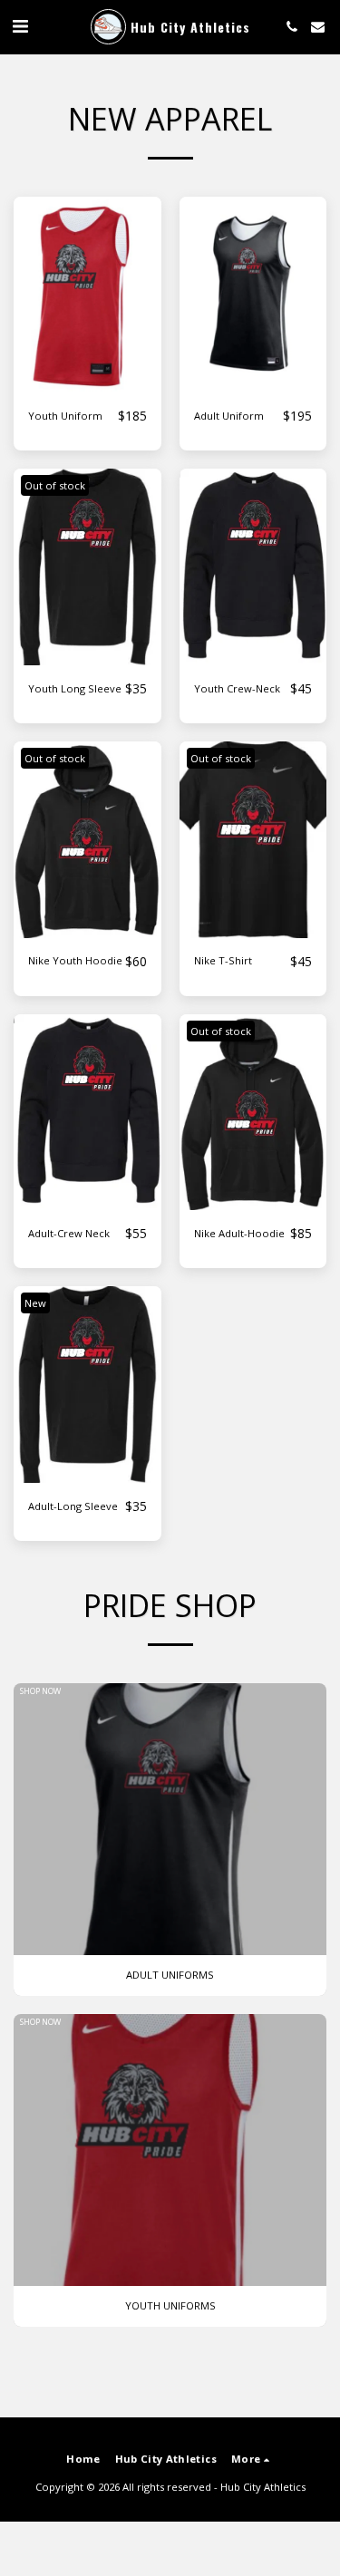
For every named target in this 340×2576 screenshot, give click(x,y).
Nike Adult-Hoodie (239, 1233)
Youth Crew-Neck (237, 688)
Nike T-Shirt (223, 960)
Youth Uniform (65, 416)
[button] (20, 26)
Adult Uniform (229, 416)
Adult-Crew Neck (69, 1233)
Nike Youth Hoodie (75, 960)
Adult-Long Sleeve (73, 1506)
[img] (87, 295)
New (35, 1303)
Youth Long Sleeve (75, 688)
